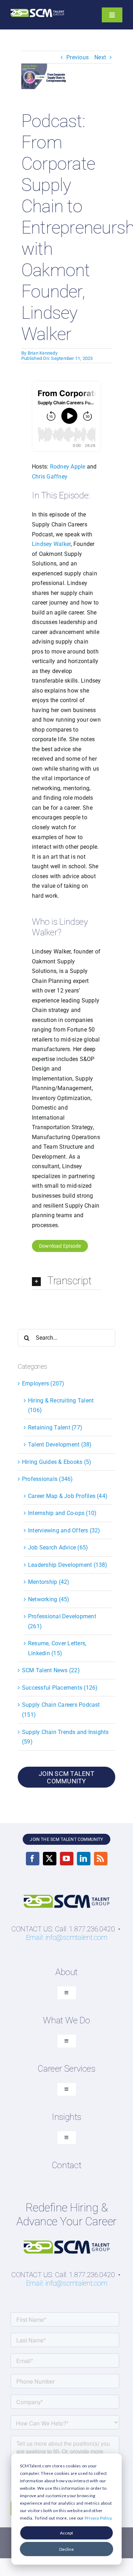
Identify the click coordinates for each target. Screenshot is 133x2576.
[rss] (101, 1859)
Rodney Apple (68, 467)
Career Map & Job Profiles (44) (68, 1496)
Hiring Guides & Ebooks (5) (57, 1462)
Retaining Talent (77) (55, 1428)
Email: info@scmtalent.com (67, 1937)
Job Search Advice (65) (58, 1547)
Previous (77, 57)
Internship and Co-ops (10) (62, 1513)
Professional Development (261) (62, 1621)
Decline (66, 2549)
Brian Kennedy (43, 353)
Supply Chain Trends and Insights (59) (65, 1737)
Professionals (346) (48, 1479)
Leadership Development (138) (68, 1565)
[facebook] (33, 1859)
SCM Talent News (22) (51, 1670)
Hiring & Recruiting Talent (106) (61, 1405)
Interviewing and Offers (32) (64, 1530)
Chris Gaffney (50, 477)
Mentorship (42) (49, 1582)
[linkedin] (84, 1859)
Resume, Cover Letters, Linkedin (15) (57, 1648)
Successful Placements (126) (60, 1688)
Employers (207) (43, 1383)
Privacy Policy (98, 2518)
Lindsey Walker (51, 544)
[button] (66, 1281)
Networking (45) (49, 1599)
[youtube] (67, 1859)
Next (100, 57)
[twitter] (50, 1859)
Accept (66, 2533)
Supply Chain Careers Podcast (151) (61, 1710)
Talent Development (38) (60, 1445)
